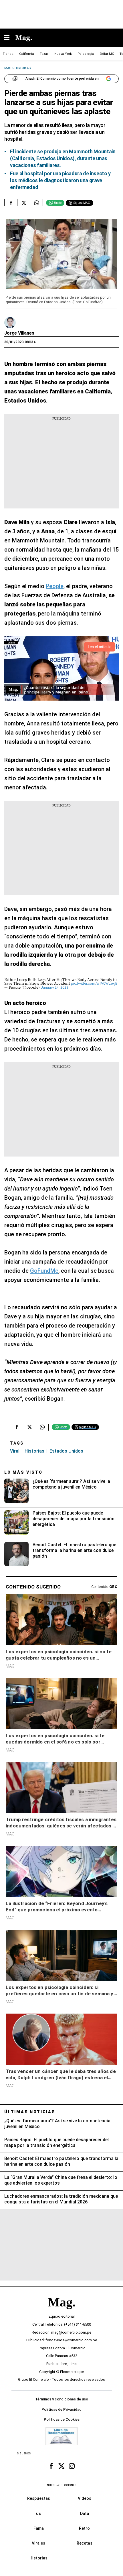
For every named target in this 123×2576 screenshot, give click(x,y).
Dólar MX (107, 54)
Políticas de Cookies (62, 2419)
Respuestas (39, 2498)
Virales (38, 2543)
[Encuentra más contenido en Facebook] (11, 203)
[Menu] (10, 38)
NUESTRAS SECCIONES (61, 2485)
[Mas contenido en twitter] (61, 2466)
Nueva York (63, 54)
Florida (8, 54)
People (55, 586)
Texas (44, 54)
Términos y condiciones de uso (62, 2399)
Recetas (85, 2543)
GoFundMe (44, 1271)
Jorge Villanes (19, 333)
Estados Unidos (66, 1451)
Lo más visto (23, 1472)
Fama (39, 2528)
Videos (85, 2498)
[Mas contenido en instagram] (72, 2466)
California (27, 54)
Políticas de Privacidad (61, 2409)
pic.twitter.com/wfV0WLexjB (94, 983)
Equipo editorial (62, 2316)
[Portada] (61, 2312)
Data (85, 2513)
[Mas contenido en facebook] (51, 2466)
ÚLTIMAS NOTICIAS (30, 2112)
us (38, 2513)
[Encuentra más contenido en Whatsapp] (36, 203)
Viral (15, 1451)
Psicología (86, 54)
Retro (84, 2528)
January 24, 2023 (54, 987)
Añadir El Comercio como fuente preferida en (62, 79)
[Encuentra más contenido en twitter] (24, 203)
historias (34, 1451)
